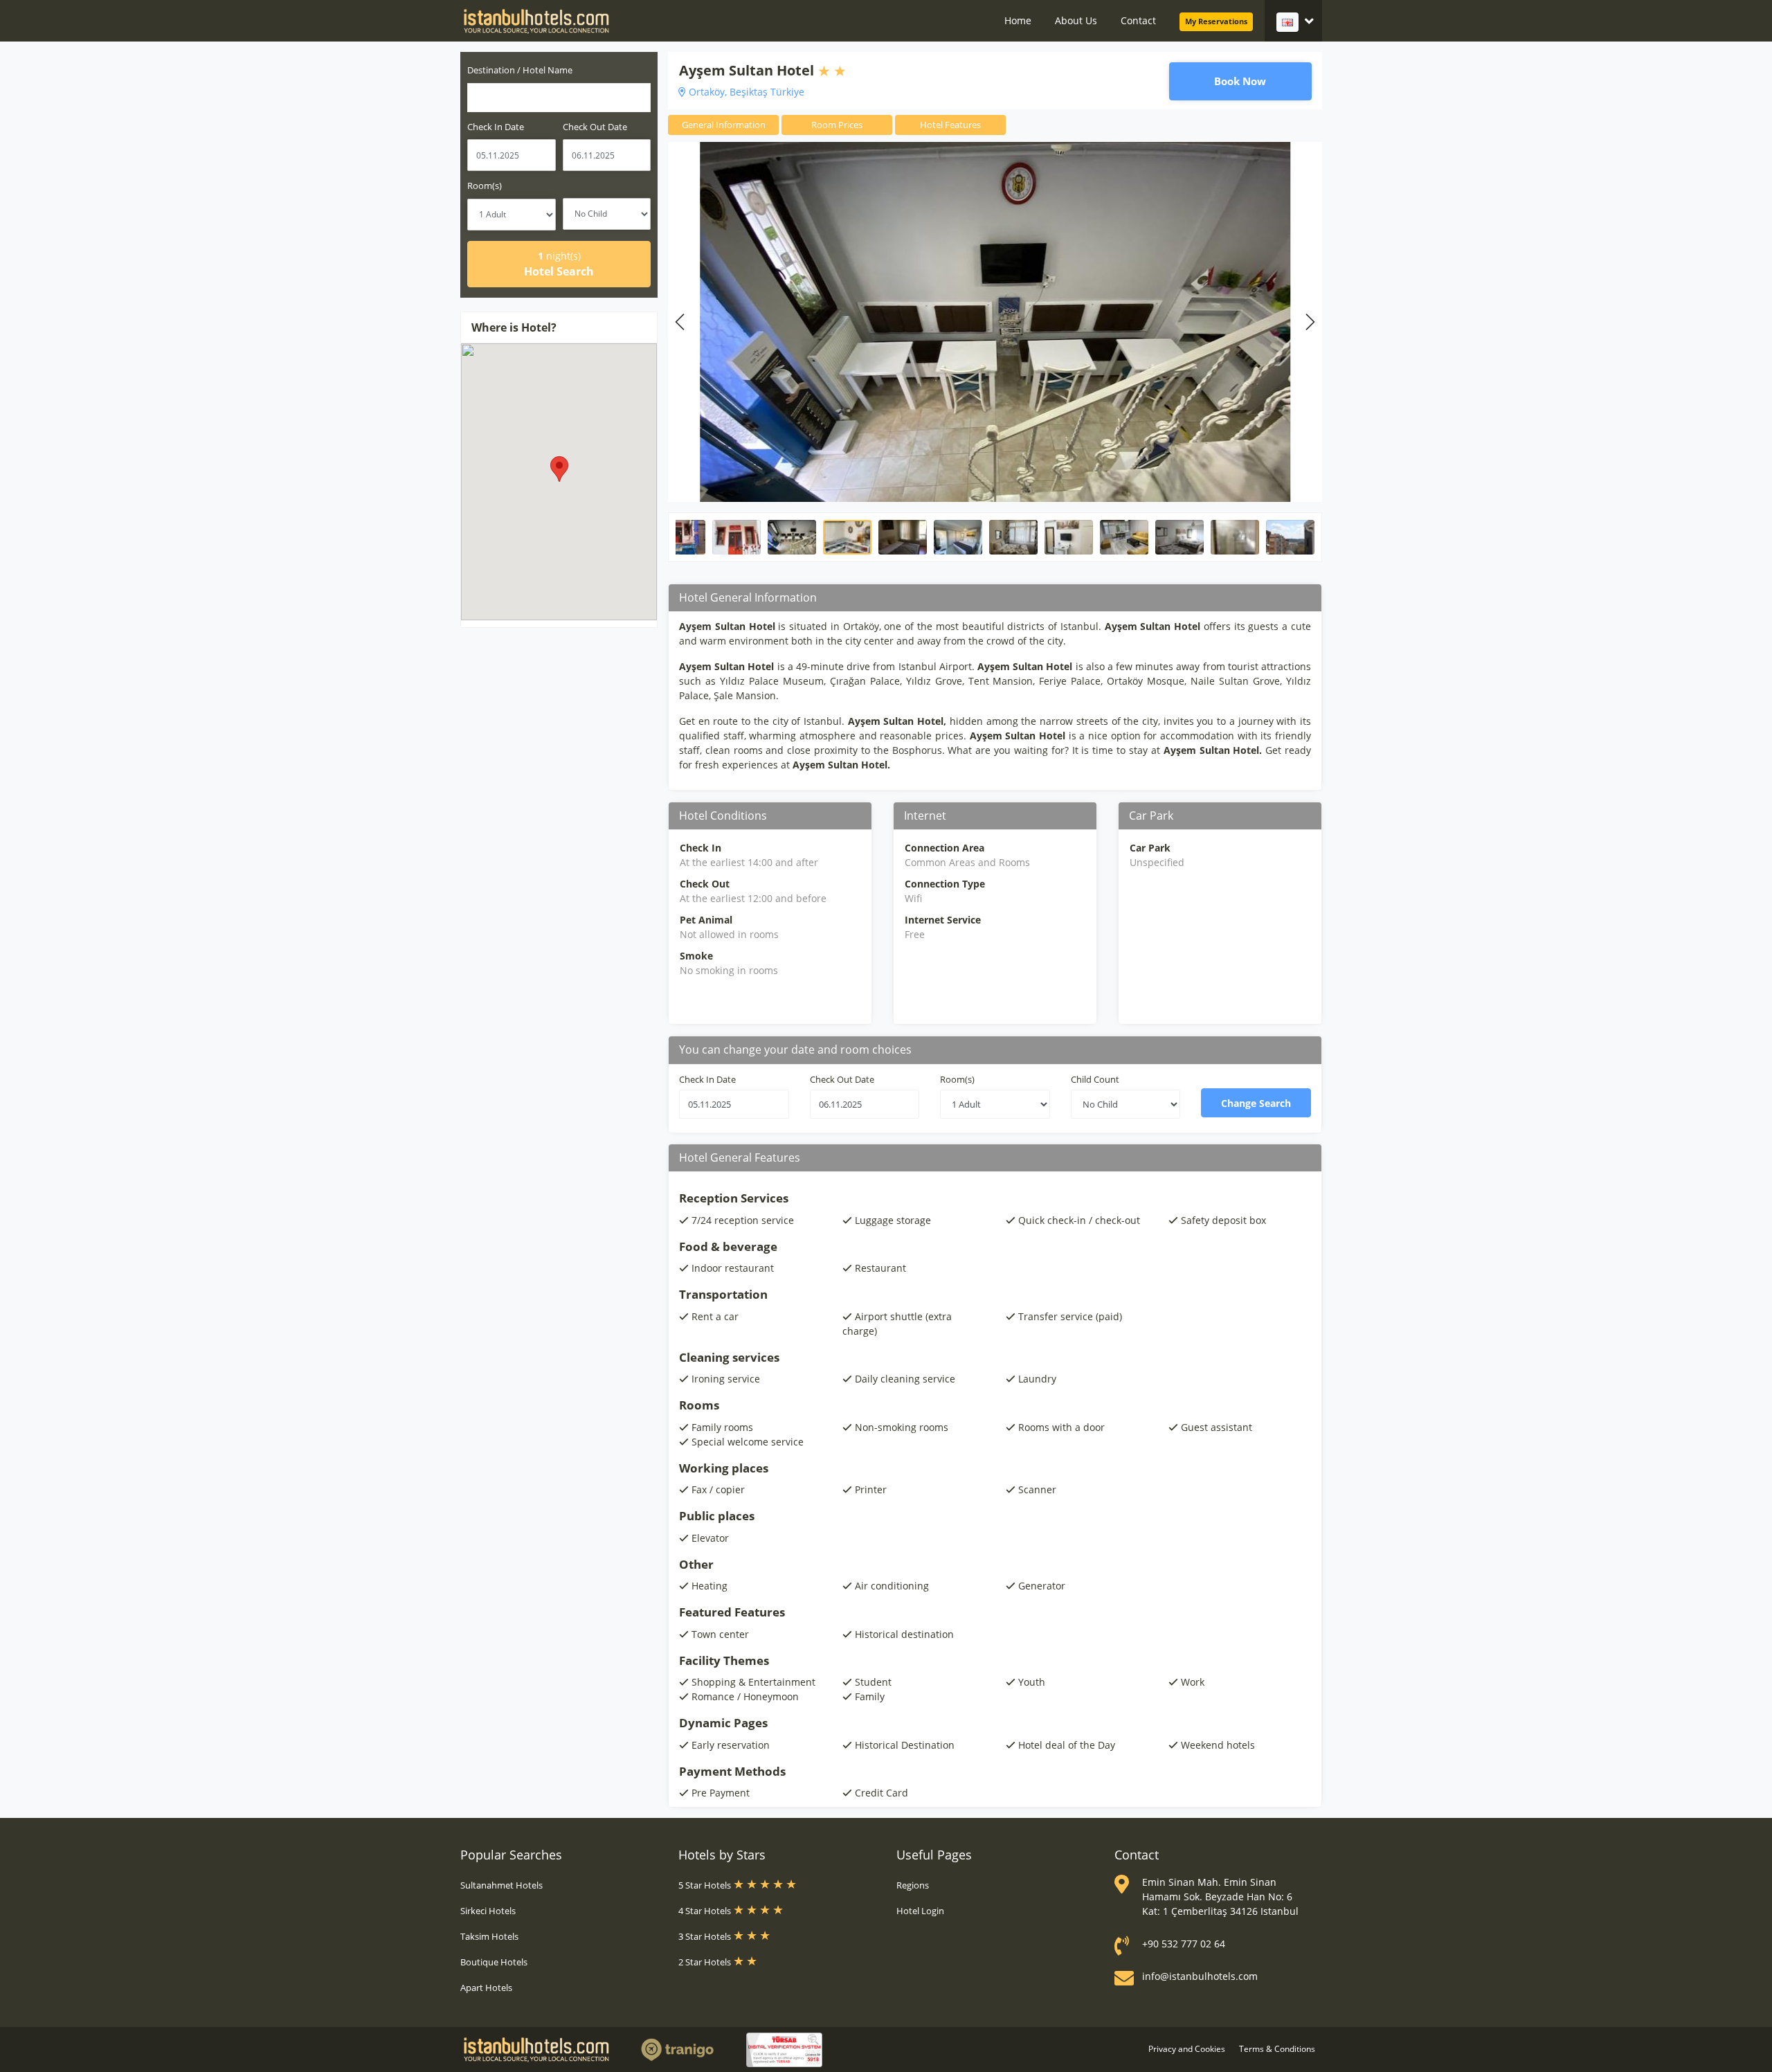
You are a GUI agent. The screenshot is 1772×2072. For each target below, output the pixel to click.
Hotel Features (950, 125)
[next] (1308, 322)
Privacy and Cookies (1187, 2049)
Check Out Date (595, 127)
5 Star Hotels (706, 1885)
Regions (913, 1885)
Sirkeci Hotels (488, 1911)
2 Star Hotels (706, 1962)
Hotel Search (559, 264)
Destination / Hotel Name (520, 70)
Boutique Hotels (494, 1962)
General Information (724, 125)
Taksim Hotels (489, 1936)
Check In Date (496, 127)
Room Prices (837, 125)
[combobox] (559, 98)
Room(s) (485, 186)
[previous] (682, 322)
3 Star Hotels (706, 1936)
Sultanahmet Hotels (501, 1885)
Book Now (1240, 81)
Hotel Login (920, 1911)
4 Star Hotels (706, 1911)
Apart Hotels (486, 1988)
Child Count (1095, 1079)
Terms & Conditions (1277, 2049)
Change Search (1256, 1103)
